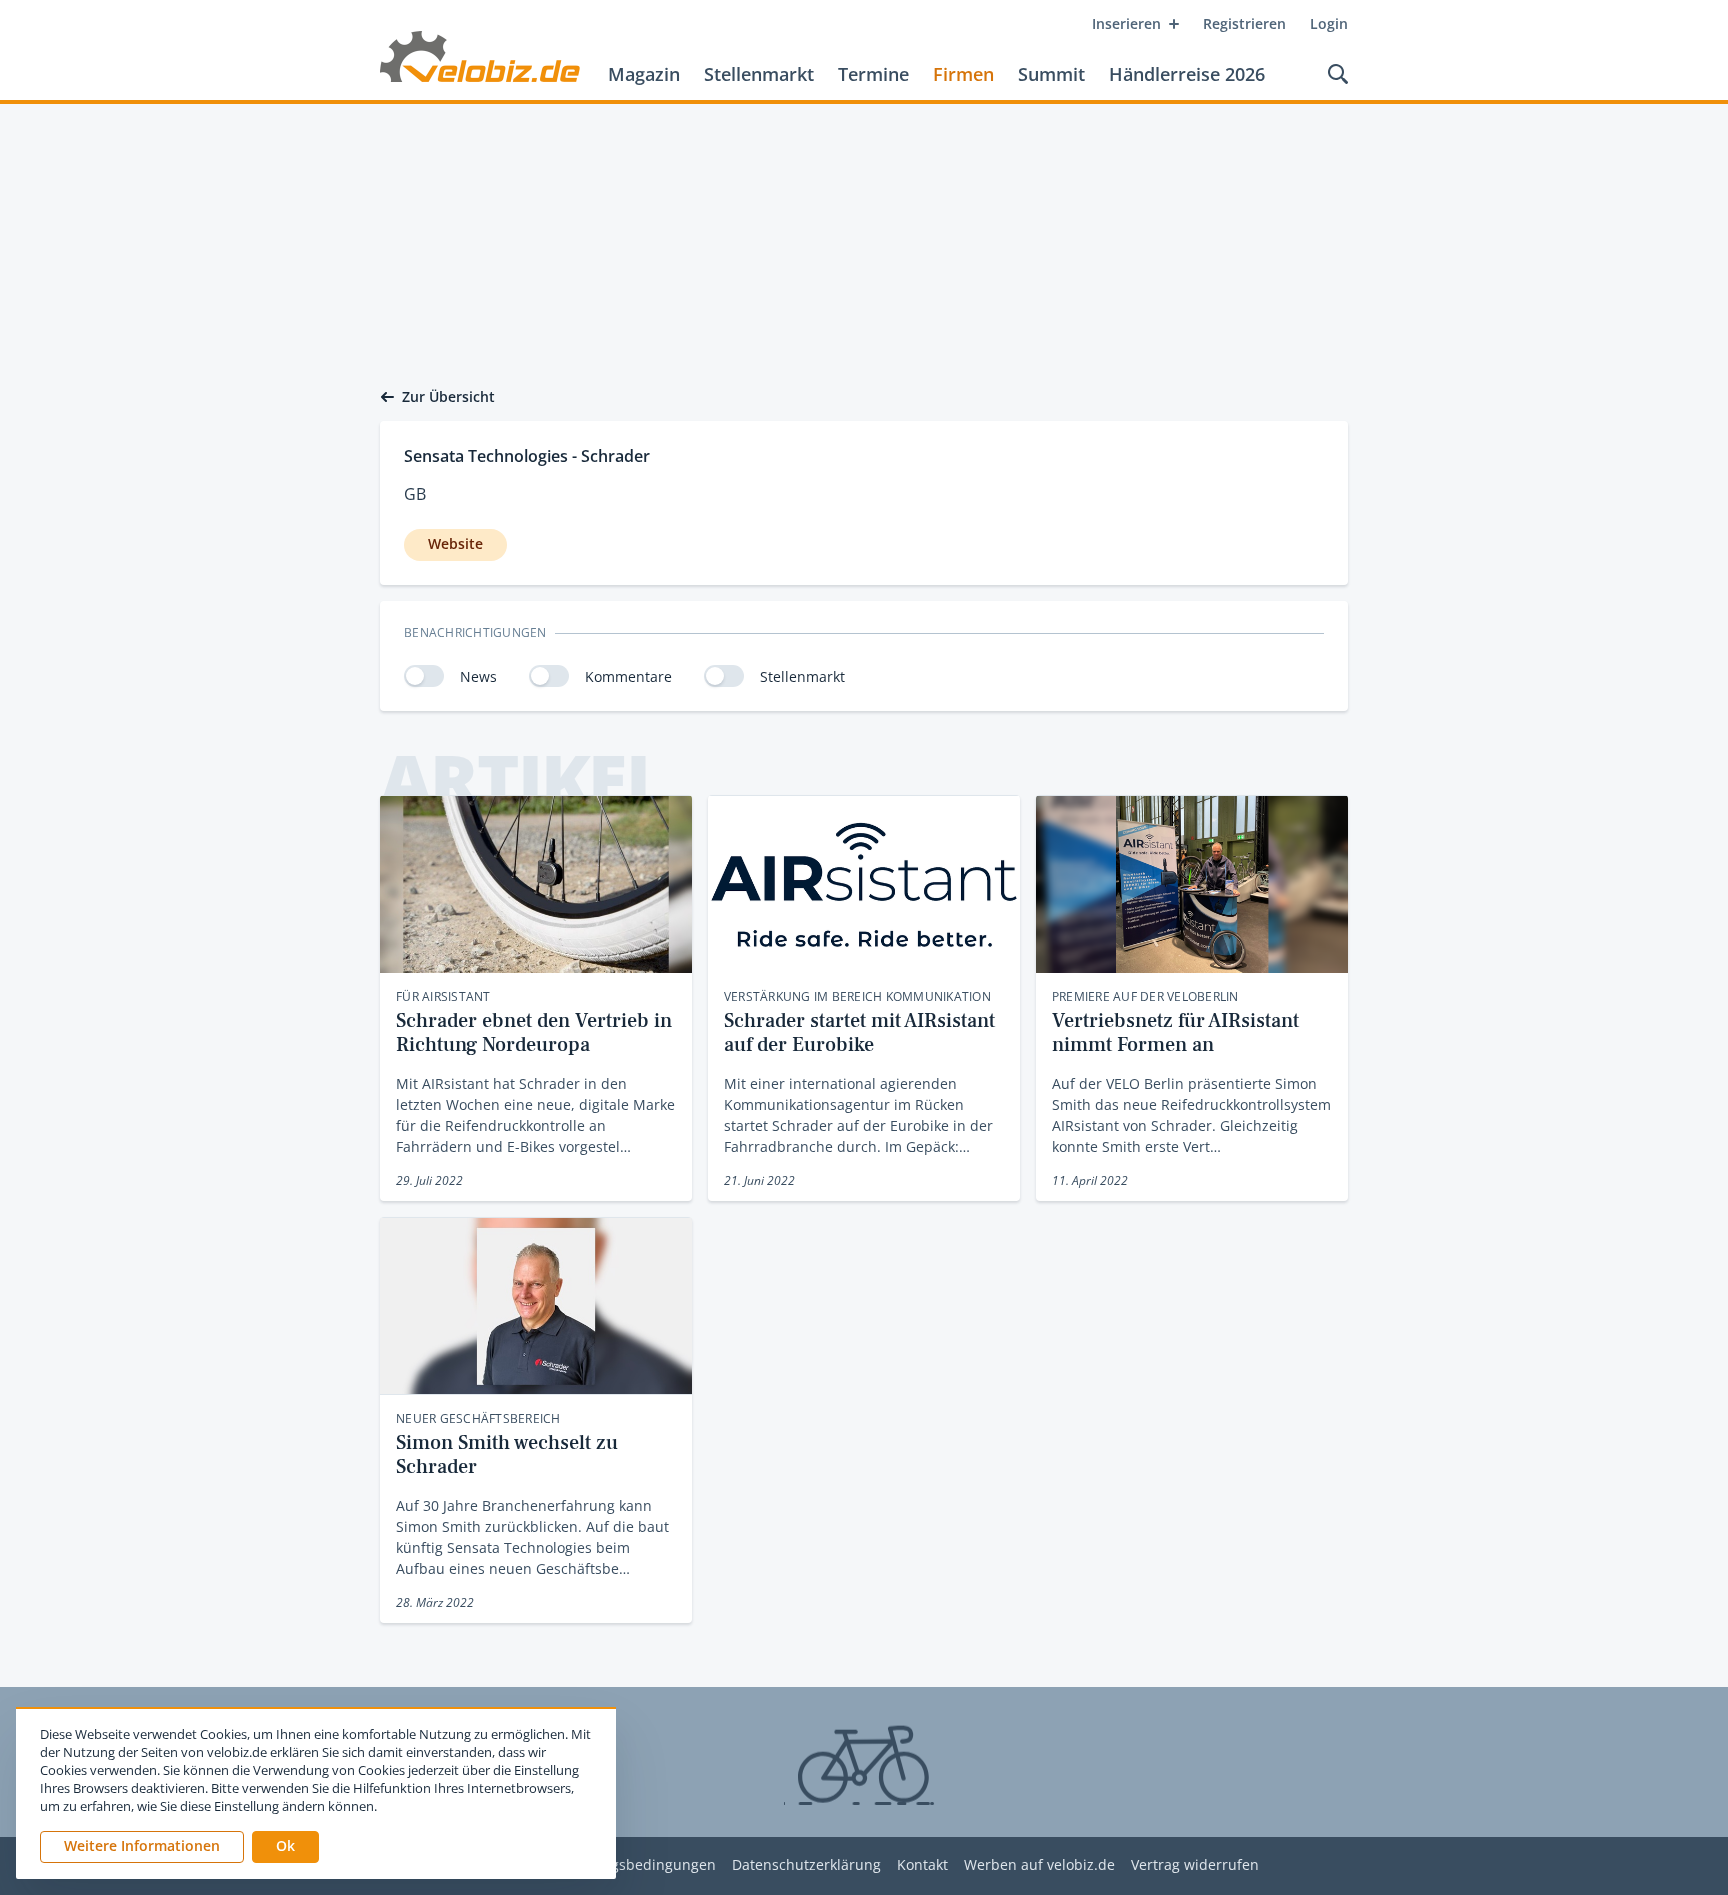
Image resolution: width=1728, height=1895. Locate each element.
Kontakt (922, 1865)
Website (455, 543)
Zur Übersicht (448, 397)
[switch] (424, 676)
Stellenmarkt (759, 74)
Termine (873, 74)
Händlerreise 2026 (1187, 74)
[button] (285, 1847)
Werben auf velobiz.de (1039, 1865)
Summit (1051, 74)
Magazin (644, 74)
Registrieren (1244, 23)
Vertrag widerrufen (1195, 1865)
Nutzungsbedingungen (638, 1865)
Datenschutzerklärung (806, 1865)
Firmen (963, 74)
